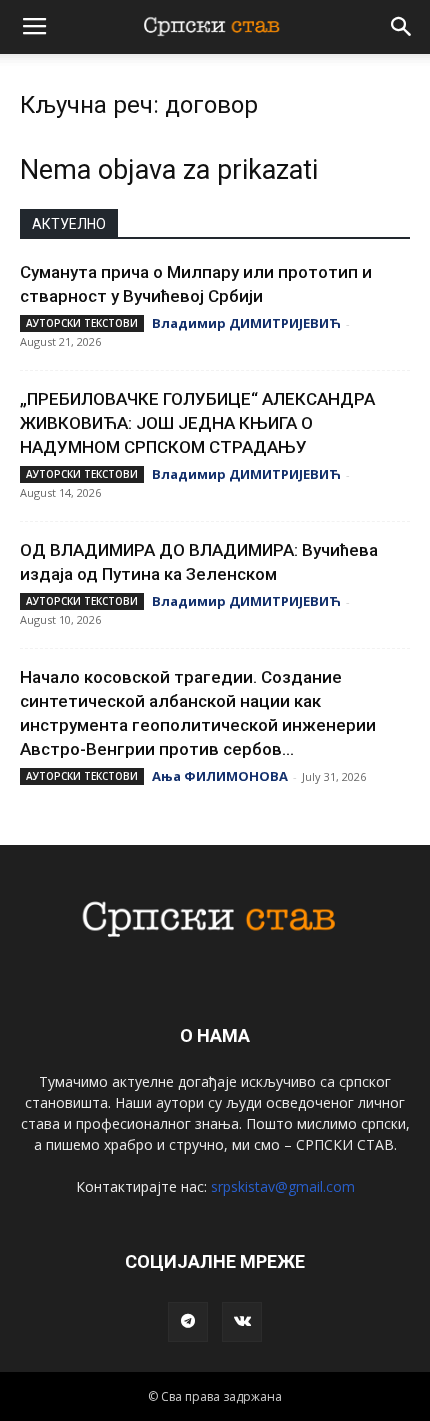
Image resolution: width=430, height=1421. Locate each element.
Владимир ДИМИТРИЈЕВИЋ (246, 323)
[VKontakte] (242, 1322)
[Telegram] (188, 1322)
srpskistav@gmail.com (283, 1186)
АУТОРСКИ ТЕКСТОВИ (82, 323)
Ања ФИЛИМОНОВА (220, 776)
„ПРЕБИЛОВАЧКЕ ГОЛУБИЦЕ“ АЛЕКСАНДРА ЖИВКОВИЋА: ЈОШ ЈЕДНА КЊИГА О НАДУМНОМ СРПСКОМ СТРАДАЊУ (197, 423)
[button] (402, 27)
